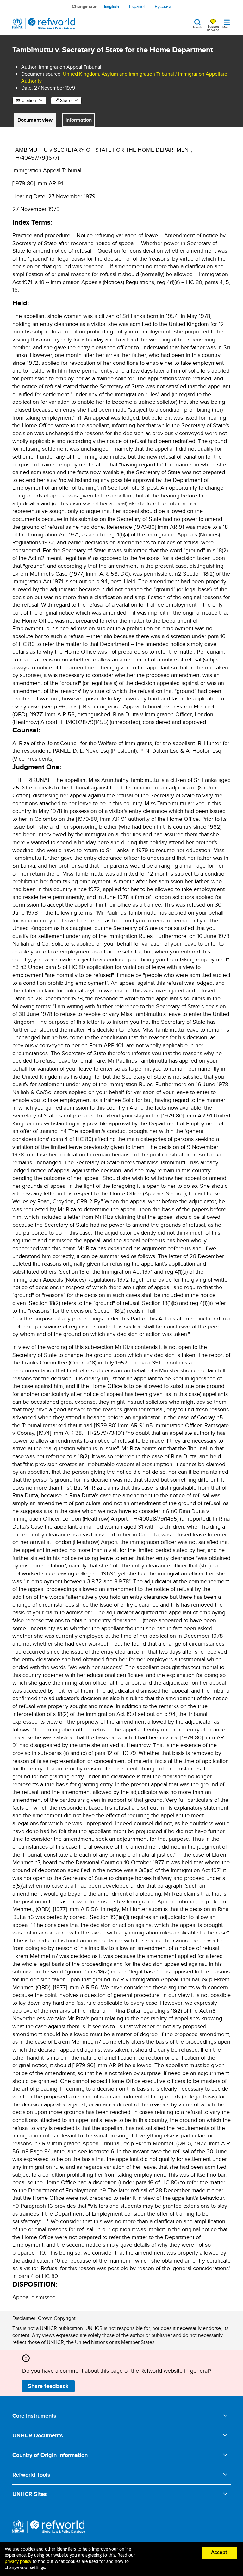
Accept (219, 2552)
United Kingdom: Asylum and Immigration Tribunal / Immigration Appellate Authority (124, 77)
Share (66, 100)
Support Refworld (213, 28)
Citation (29, 100)
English (112, 6)
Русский (163, 6)
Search (197, 27)
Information (79, 120)
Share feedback (48, 2386)
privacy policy (18, 2562)
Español (137, 6)
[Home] (44, 24)
